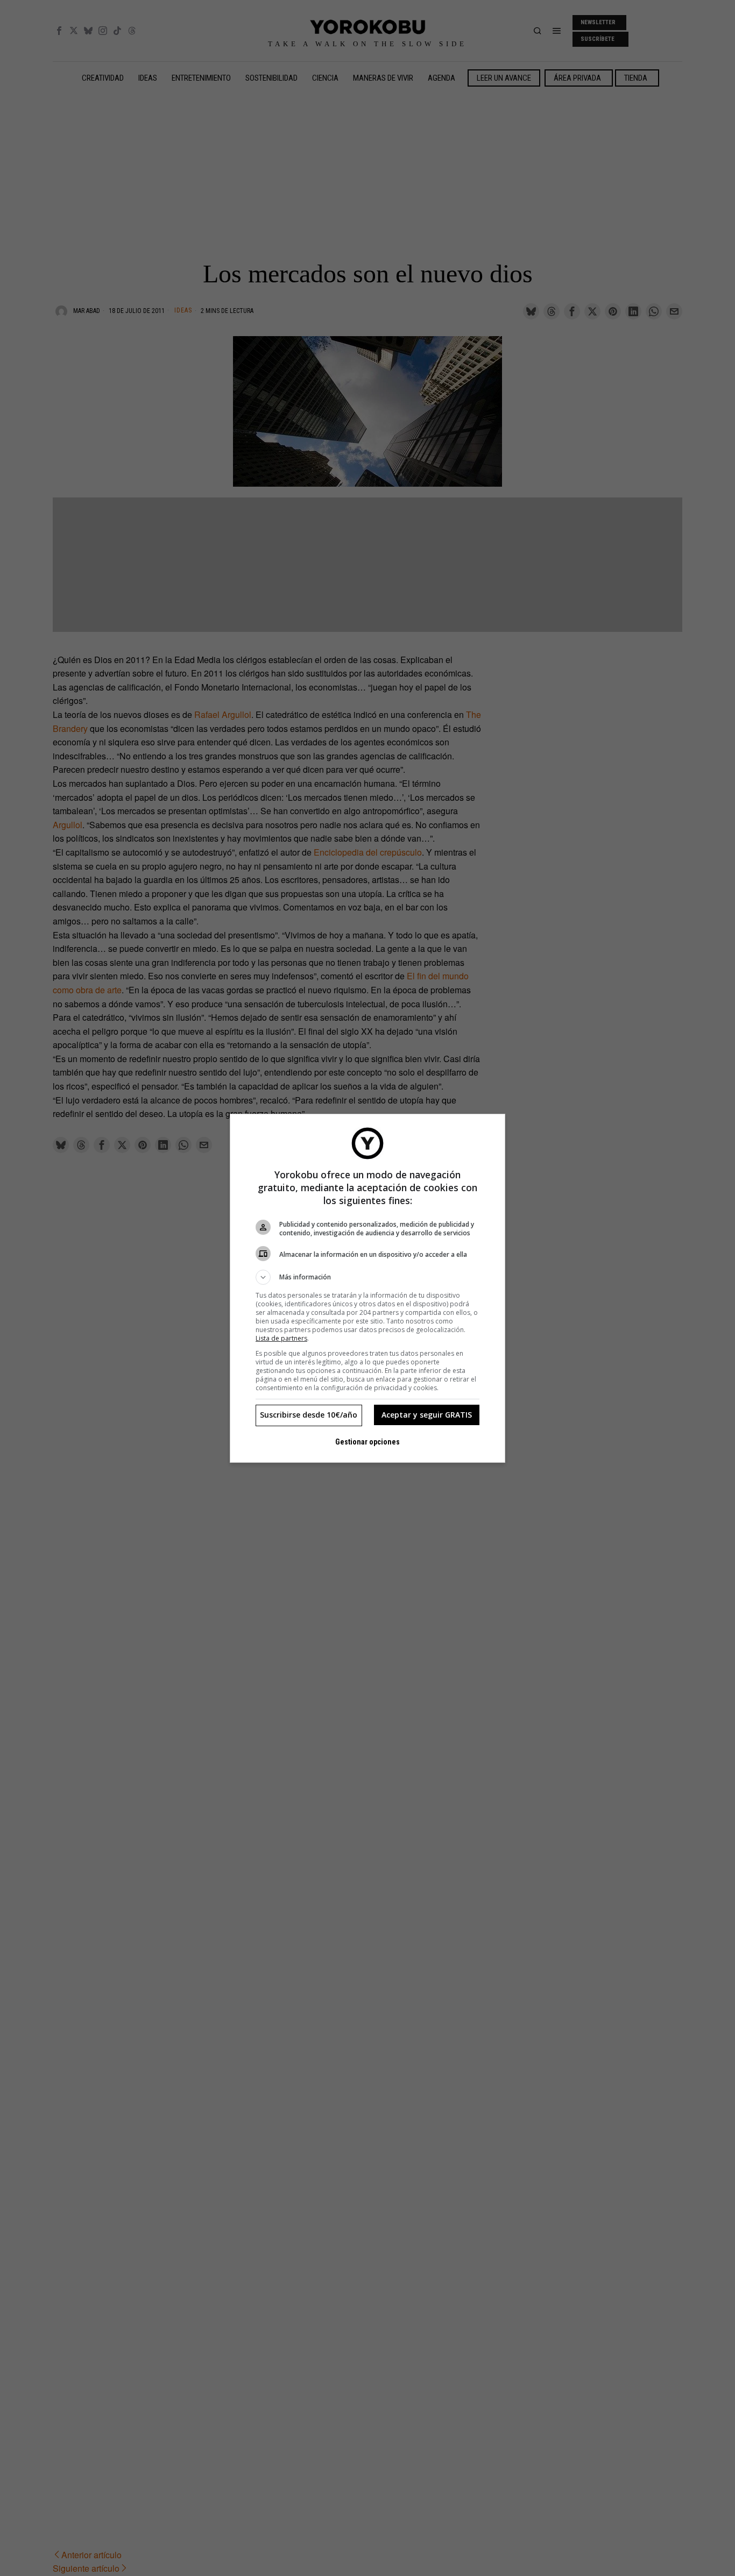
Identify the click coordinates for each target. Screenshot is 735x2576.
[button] (367, 1277)
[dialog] (367, 1288)
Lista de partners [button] (281, 1338)
